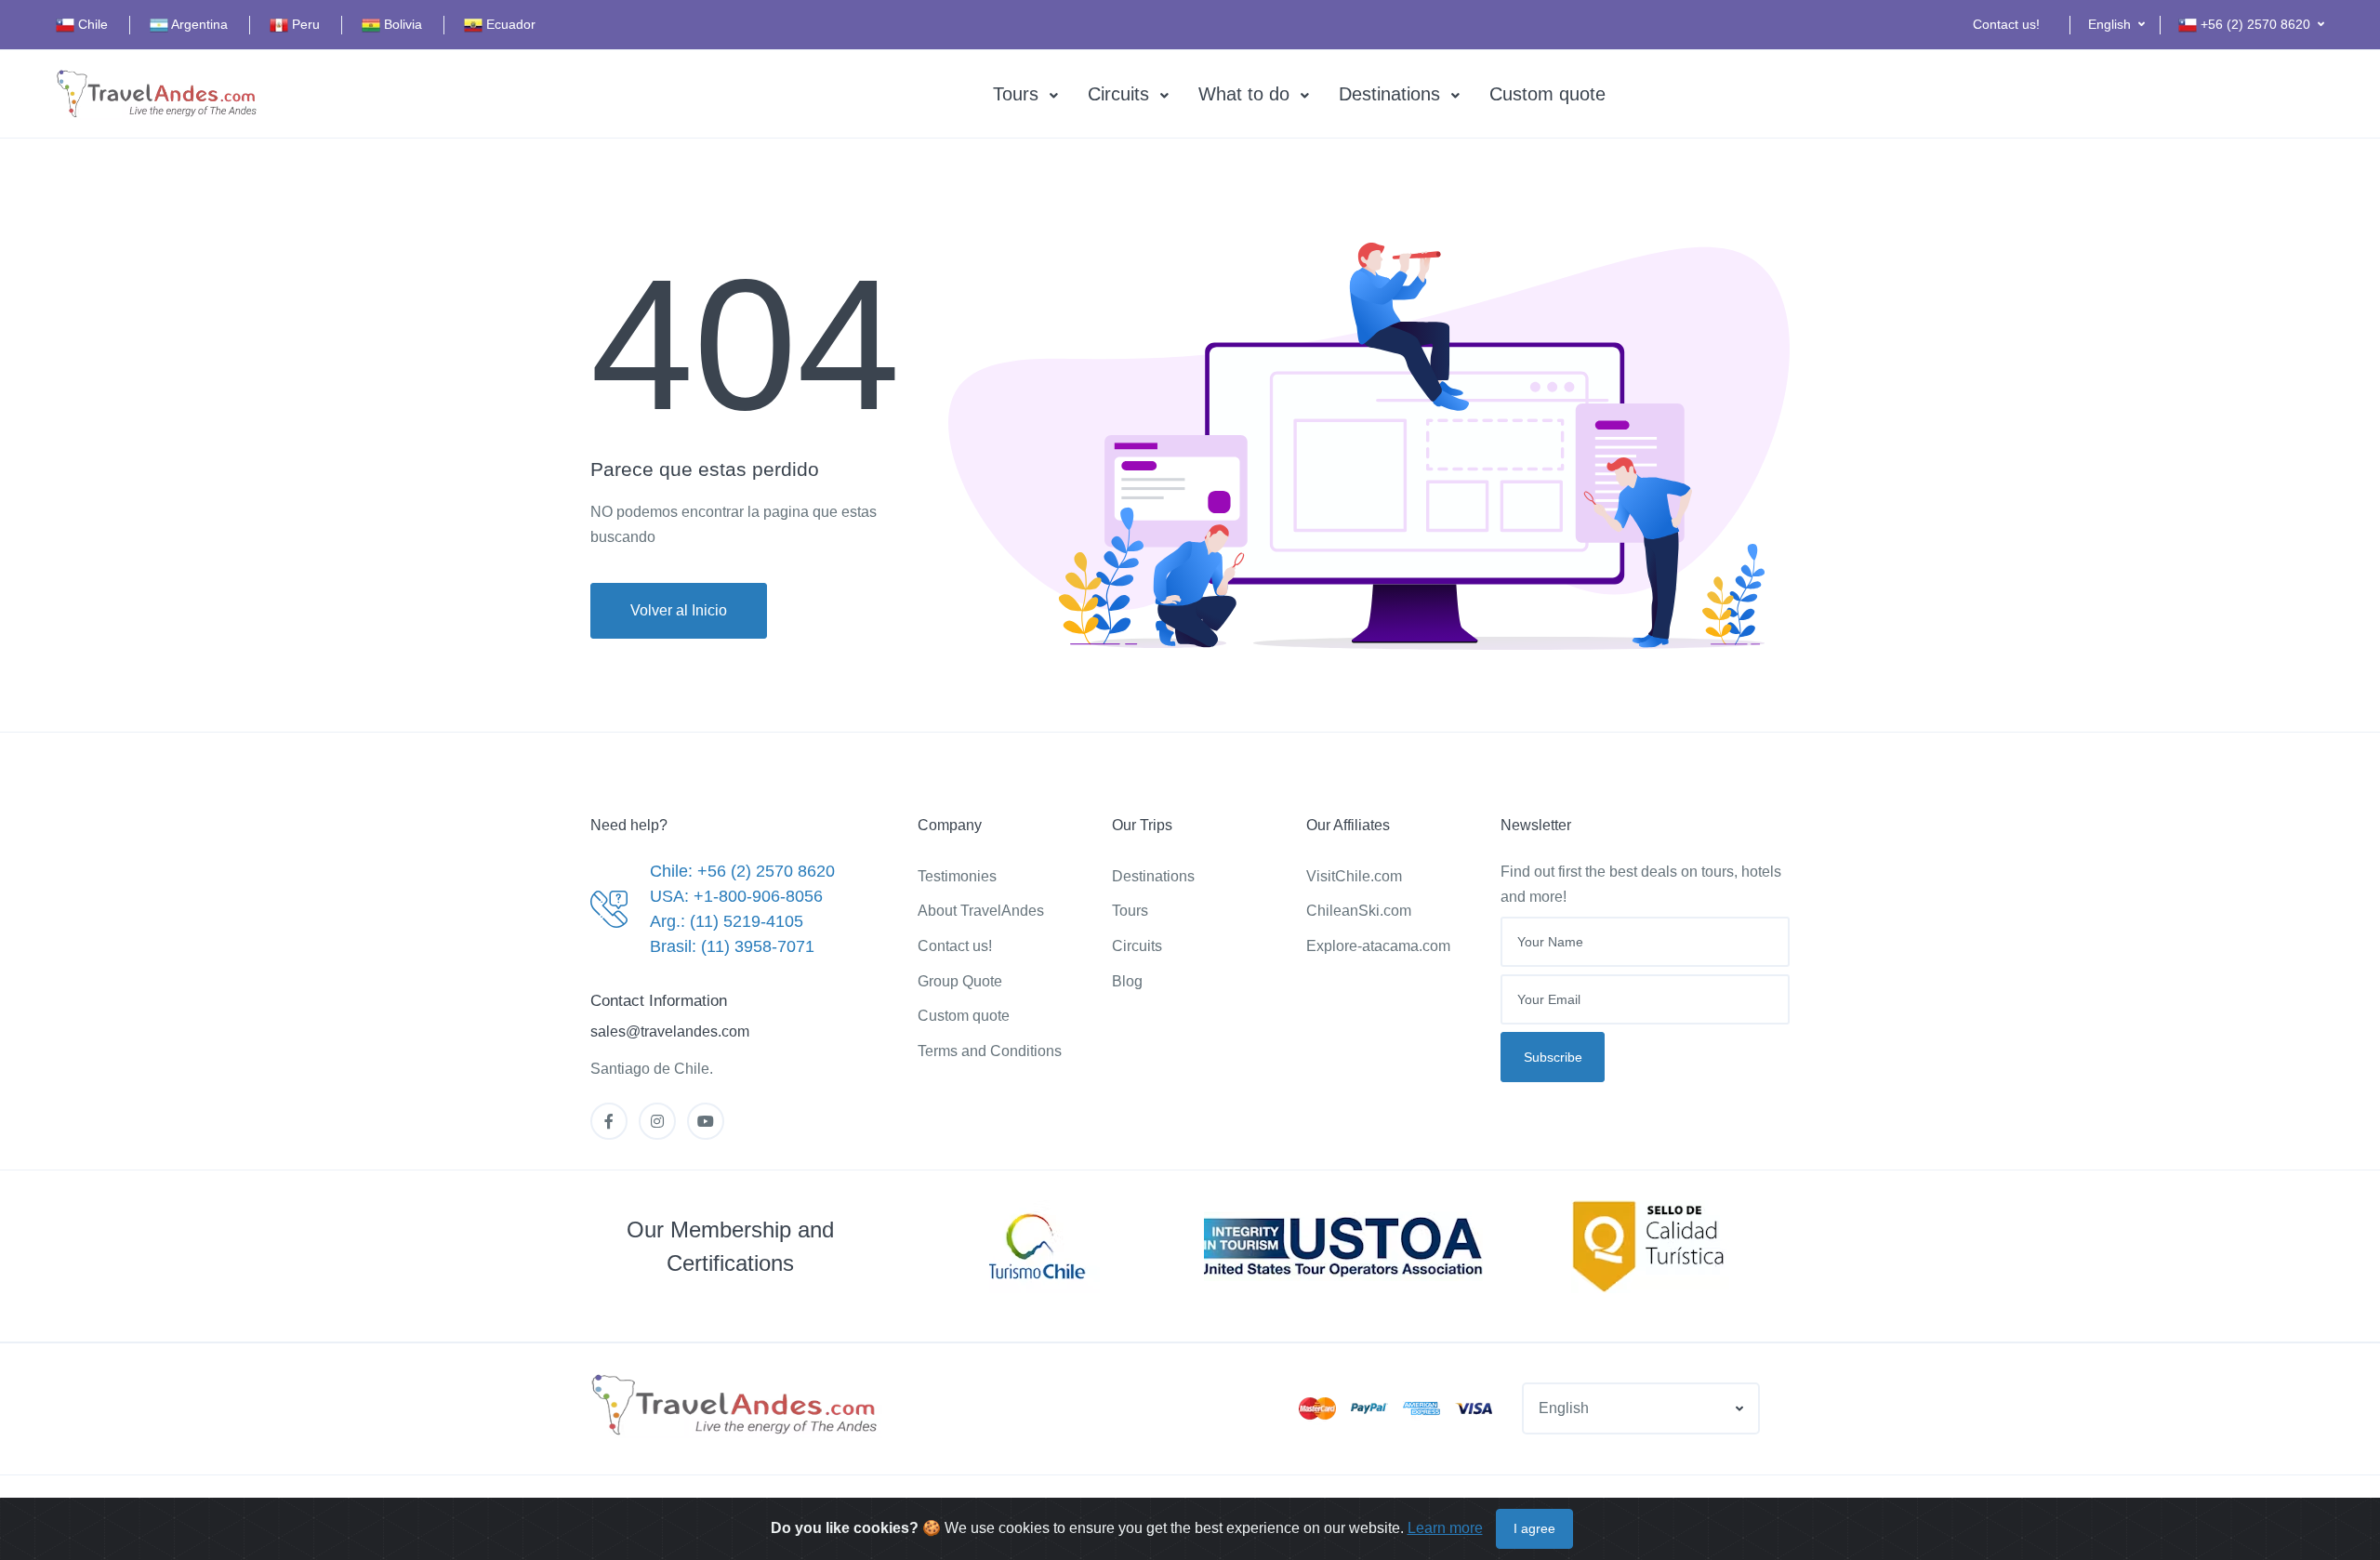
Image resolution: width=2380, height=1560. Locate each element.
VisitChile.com (1354, 876)
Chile (91, 24)
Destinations (1389, 94)
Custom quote (1547, 94)
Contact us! (2006, 24)
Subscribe (1553, 1057)
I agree (1534, 1528)
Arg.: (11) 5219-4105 (727, 921)
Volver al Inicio (679, 610)
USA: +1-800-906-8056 (736, 896)
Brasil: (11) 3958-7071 (732, 946)
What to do (1244, 94)
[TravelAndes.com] (158, 94)
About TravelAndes (981, 911)
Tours (1016, 94)
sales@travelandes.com (670, 1031)
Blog (1127, 981)
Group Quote (960, 981)
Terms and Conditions (990, 1051)
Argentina (198, 24)
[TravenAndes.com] (736, 1406)
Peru (304, 24)
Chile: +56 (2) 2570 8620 (742, 871)
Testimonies (957, 876)
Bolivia (401, 24)
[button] (2116, 25)
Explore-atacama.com (1378, 946)
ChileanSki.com (1359, 911)
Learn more (1445, 1528)
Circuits (1118, 94)
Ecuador (509, 24)
